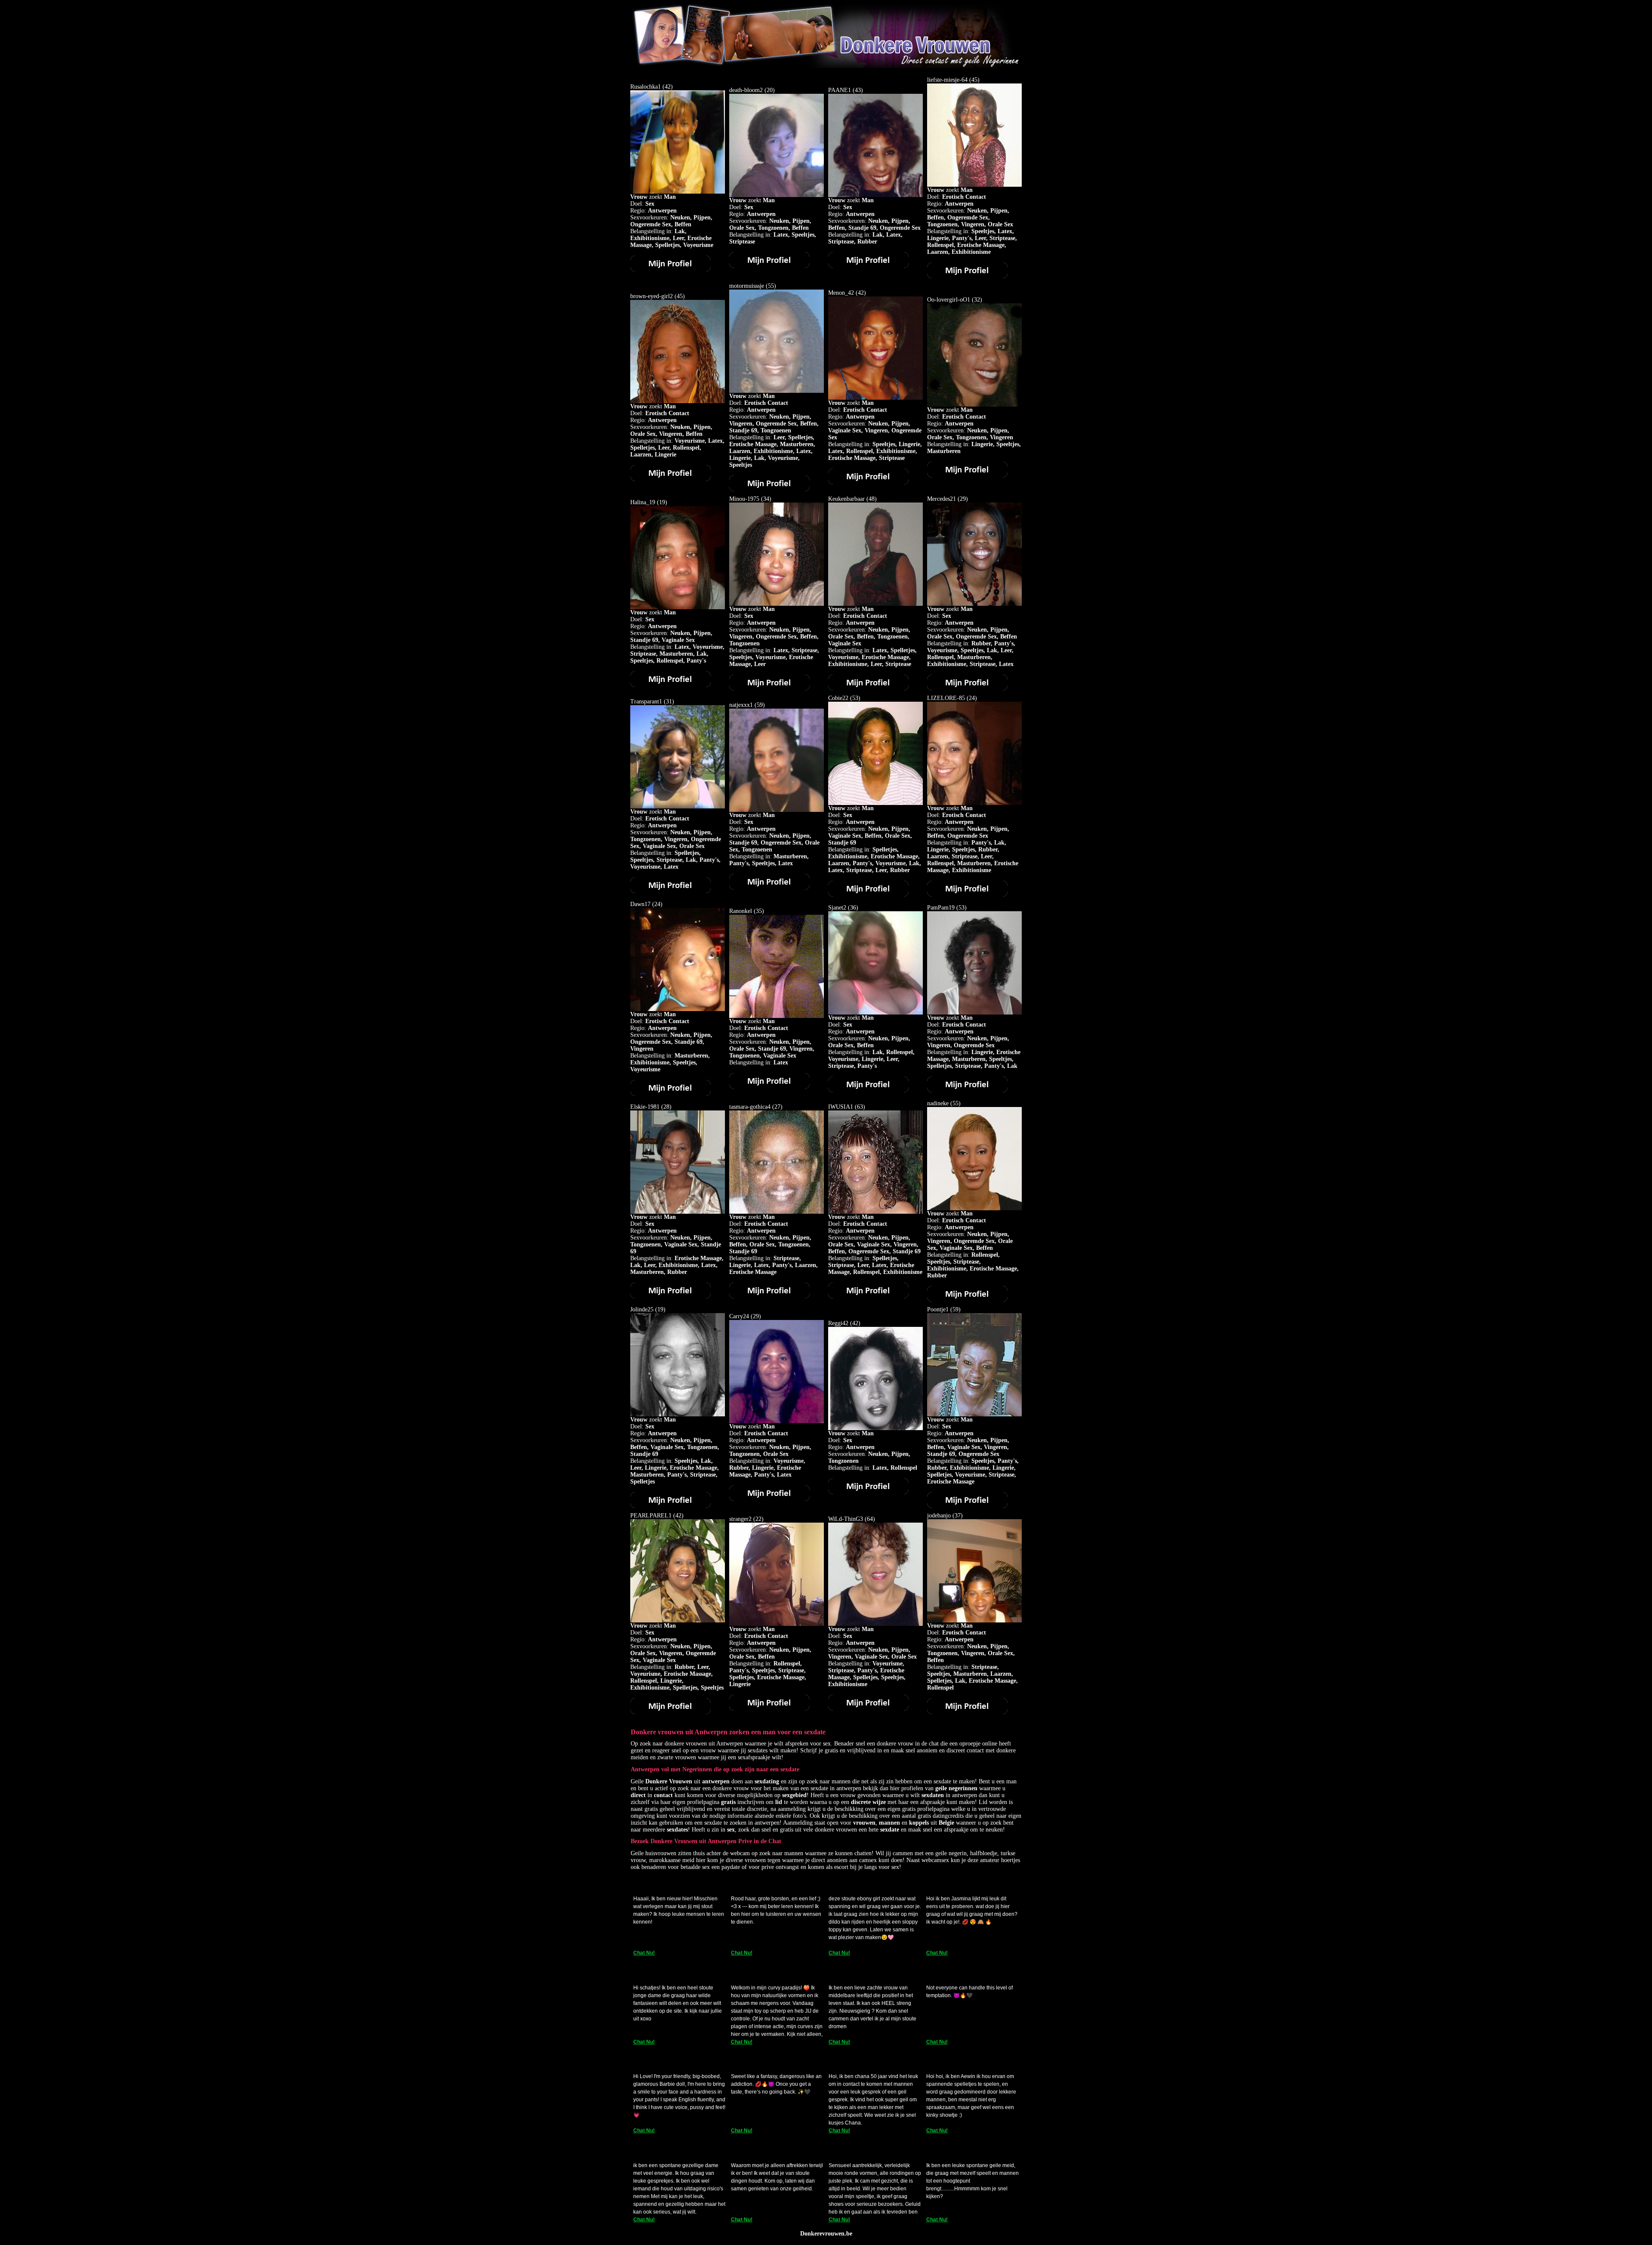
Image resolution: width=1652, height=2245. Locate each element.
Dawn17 (640, 904)
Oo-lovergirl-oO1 (949, 300)
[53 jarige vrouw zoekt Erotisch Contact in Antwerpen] (967, 1090)
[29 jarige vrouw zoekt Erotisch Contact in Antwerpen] (769, 1499)
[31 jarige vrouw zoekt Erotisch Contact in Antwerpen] (670, 891)
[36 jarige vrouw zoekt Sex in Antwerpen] (868, 1090)
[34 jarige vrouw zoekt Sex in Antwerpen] (769, 689)
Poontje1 (938, 1309)
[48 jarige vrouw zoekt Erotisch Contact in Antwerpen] (868, 689)
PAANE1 (840, 90)
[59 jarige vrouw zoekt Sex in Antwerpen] (769, 888)
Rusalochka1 (646, 87)
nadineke (938, 1103)
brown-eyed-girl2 (652, 296)
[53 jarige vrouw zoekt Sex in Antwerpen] (868, 895)
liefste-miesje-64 (947, 80)
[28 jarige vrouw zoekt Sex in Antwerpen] (670, 1297)
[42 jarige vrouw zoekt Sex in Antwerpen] (670, 270)
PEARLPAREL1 (651, 1516)
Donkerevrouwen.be (826, 2234)
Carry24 (739, 1316)
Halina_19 (643, 502)
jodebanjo (939, 1516)
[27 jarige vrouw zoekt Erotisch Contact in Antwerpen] (769, 1297)
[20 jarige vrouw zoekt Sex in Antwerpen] (769, 266)
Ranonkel (741, 911)
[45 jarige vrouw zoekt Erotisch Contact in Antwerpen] (967, 276)
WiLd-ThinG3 (846, 1519)
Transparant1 (646, 702)
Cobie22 (838, 698)
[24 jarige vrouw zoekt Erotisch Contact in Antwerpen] (967, 895)
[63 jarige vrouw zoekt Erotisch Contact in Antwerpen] (868, 1297)
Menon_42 (841, 293)
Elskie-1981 (645, 1107)
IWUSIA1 (841, 1107)
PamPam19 (941, 908)
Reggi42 (838, 1323)
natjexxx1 (741, 705)
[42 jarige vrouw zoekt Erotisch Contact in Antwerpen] (868, 483)
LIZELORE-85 (946, 698)
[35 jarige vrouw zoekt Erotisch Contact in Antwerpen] (769, 1087)
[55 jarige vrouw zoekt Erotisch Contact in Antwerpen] (769, 489)
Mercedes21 (942, 499)
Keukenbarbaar (846, 499)
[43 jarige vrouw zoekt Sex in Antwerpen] (868, 266)
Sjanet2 (837, 908)
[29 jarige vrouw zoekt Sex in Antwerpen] (967, 689)
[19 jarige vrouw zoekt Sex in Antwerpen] (670, 685)
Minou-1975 (744, 499)
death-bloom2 (746, 90)
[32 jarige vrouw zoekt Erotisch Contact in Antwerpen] (967, 476)
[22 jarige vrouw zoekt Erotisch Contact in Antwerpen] (769, 1709)
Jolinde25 (642, 1309)
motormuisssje (747, 286)
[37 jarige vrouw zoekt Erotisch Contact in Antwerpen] (967, 1712)
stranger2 (740, 1519)
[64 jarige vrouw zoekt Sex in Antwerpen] (868, 1709)
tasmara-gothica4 (750, 1107)
